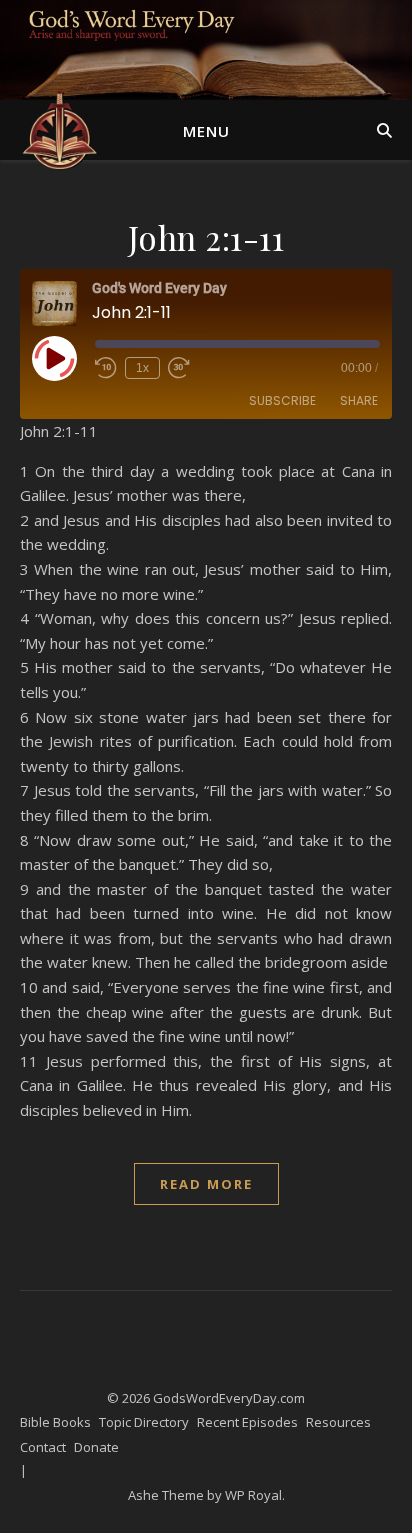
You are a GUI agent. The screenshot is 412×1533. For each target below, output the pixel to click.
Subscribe (282, 400)
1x (142, 368)
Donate (96, 1447)
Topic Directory (144, 1422)
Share (359, 400)
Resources (338, 1422)
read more (206, 1184)
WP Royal (253, 1495)
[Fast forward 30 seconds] (179, 368)
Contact (43, 1447)
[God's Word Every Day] (60, 130)
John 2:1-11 (206, 237)
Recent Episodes (247, 1422)
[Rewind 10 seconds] (106, 368)
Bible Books (55, 1422)
